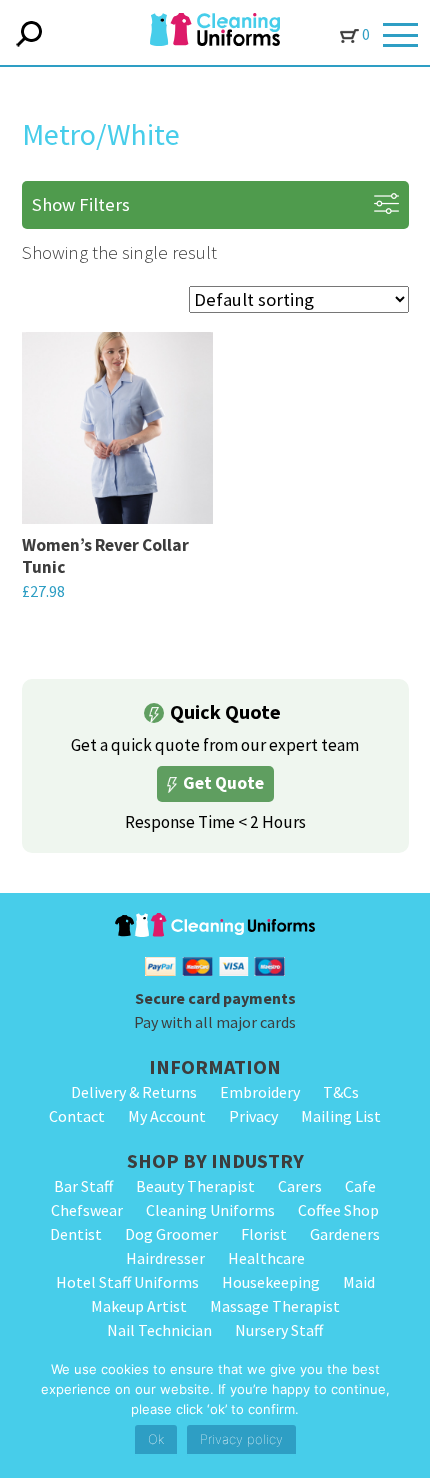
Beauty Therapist (195, 1186)
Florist (264, 1234)
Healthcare (266, 1258)
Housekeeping (271, 1282)
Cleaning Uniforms (210, 1210)
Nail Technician (159, 1330)
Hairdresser (165, 1258)
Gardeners (345, 1234)
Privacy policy (241, 1439)
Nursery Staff (279, 1330)
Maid (359, 1282)
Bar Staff (83, 1186)
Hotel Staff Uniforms (127, 1282)
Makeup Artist (139, 1306)
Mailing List (341, 1116)
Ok (156, 1439)
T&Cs (341, 1092)
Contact (77, 1116)
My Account (167, 1116)
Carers (300, 1186)
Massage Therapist (275, 1306)
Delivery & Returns (134, 1092)
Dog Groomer (171, 1234)
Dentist (76, 1234)
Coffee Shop (338, 1210)
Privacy (253, 1116)
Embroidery (260, 1092)
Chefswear (87, 1210)
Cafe (360, 1186)
